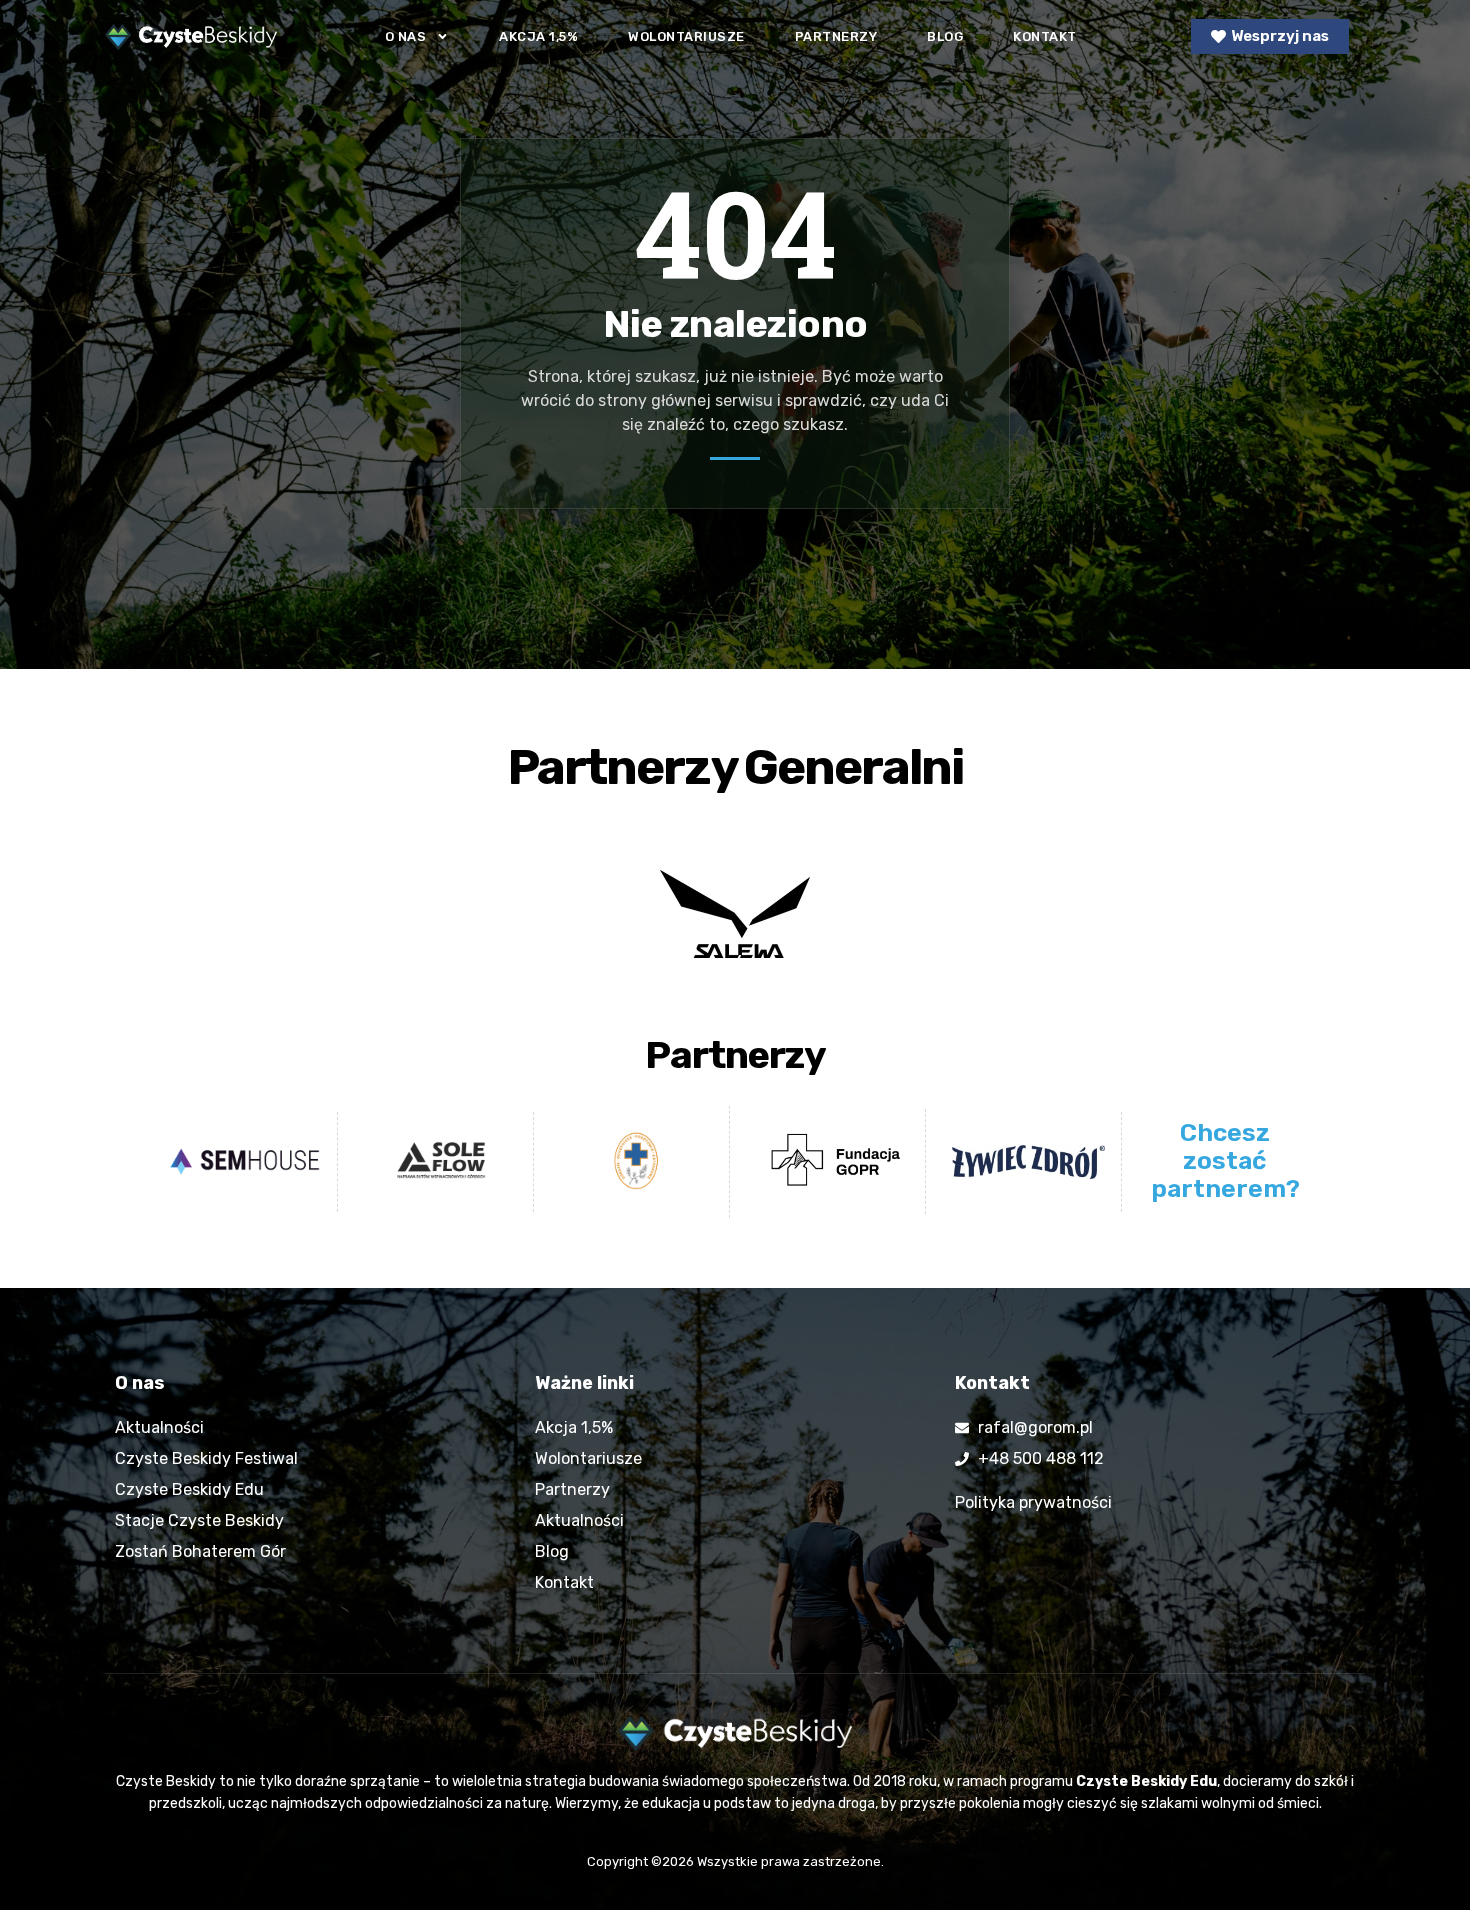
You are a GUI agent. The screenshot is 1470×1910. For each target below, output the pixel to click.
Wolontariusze (686, 36)
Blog (945, 36)
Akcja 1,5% (538, 36)
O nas (406, 36)
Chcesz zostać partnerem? (1225, 1160)
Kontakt (1045, 36)
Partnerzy (836, 36)
